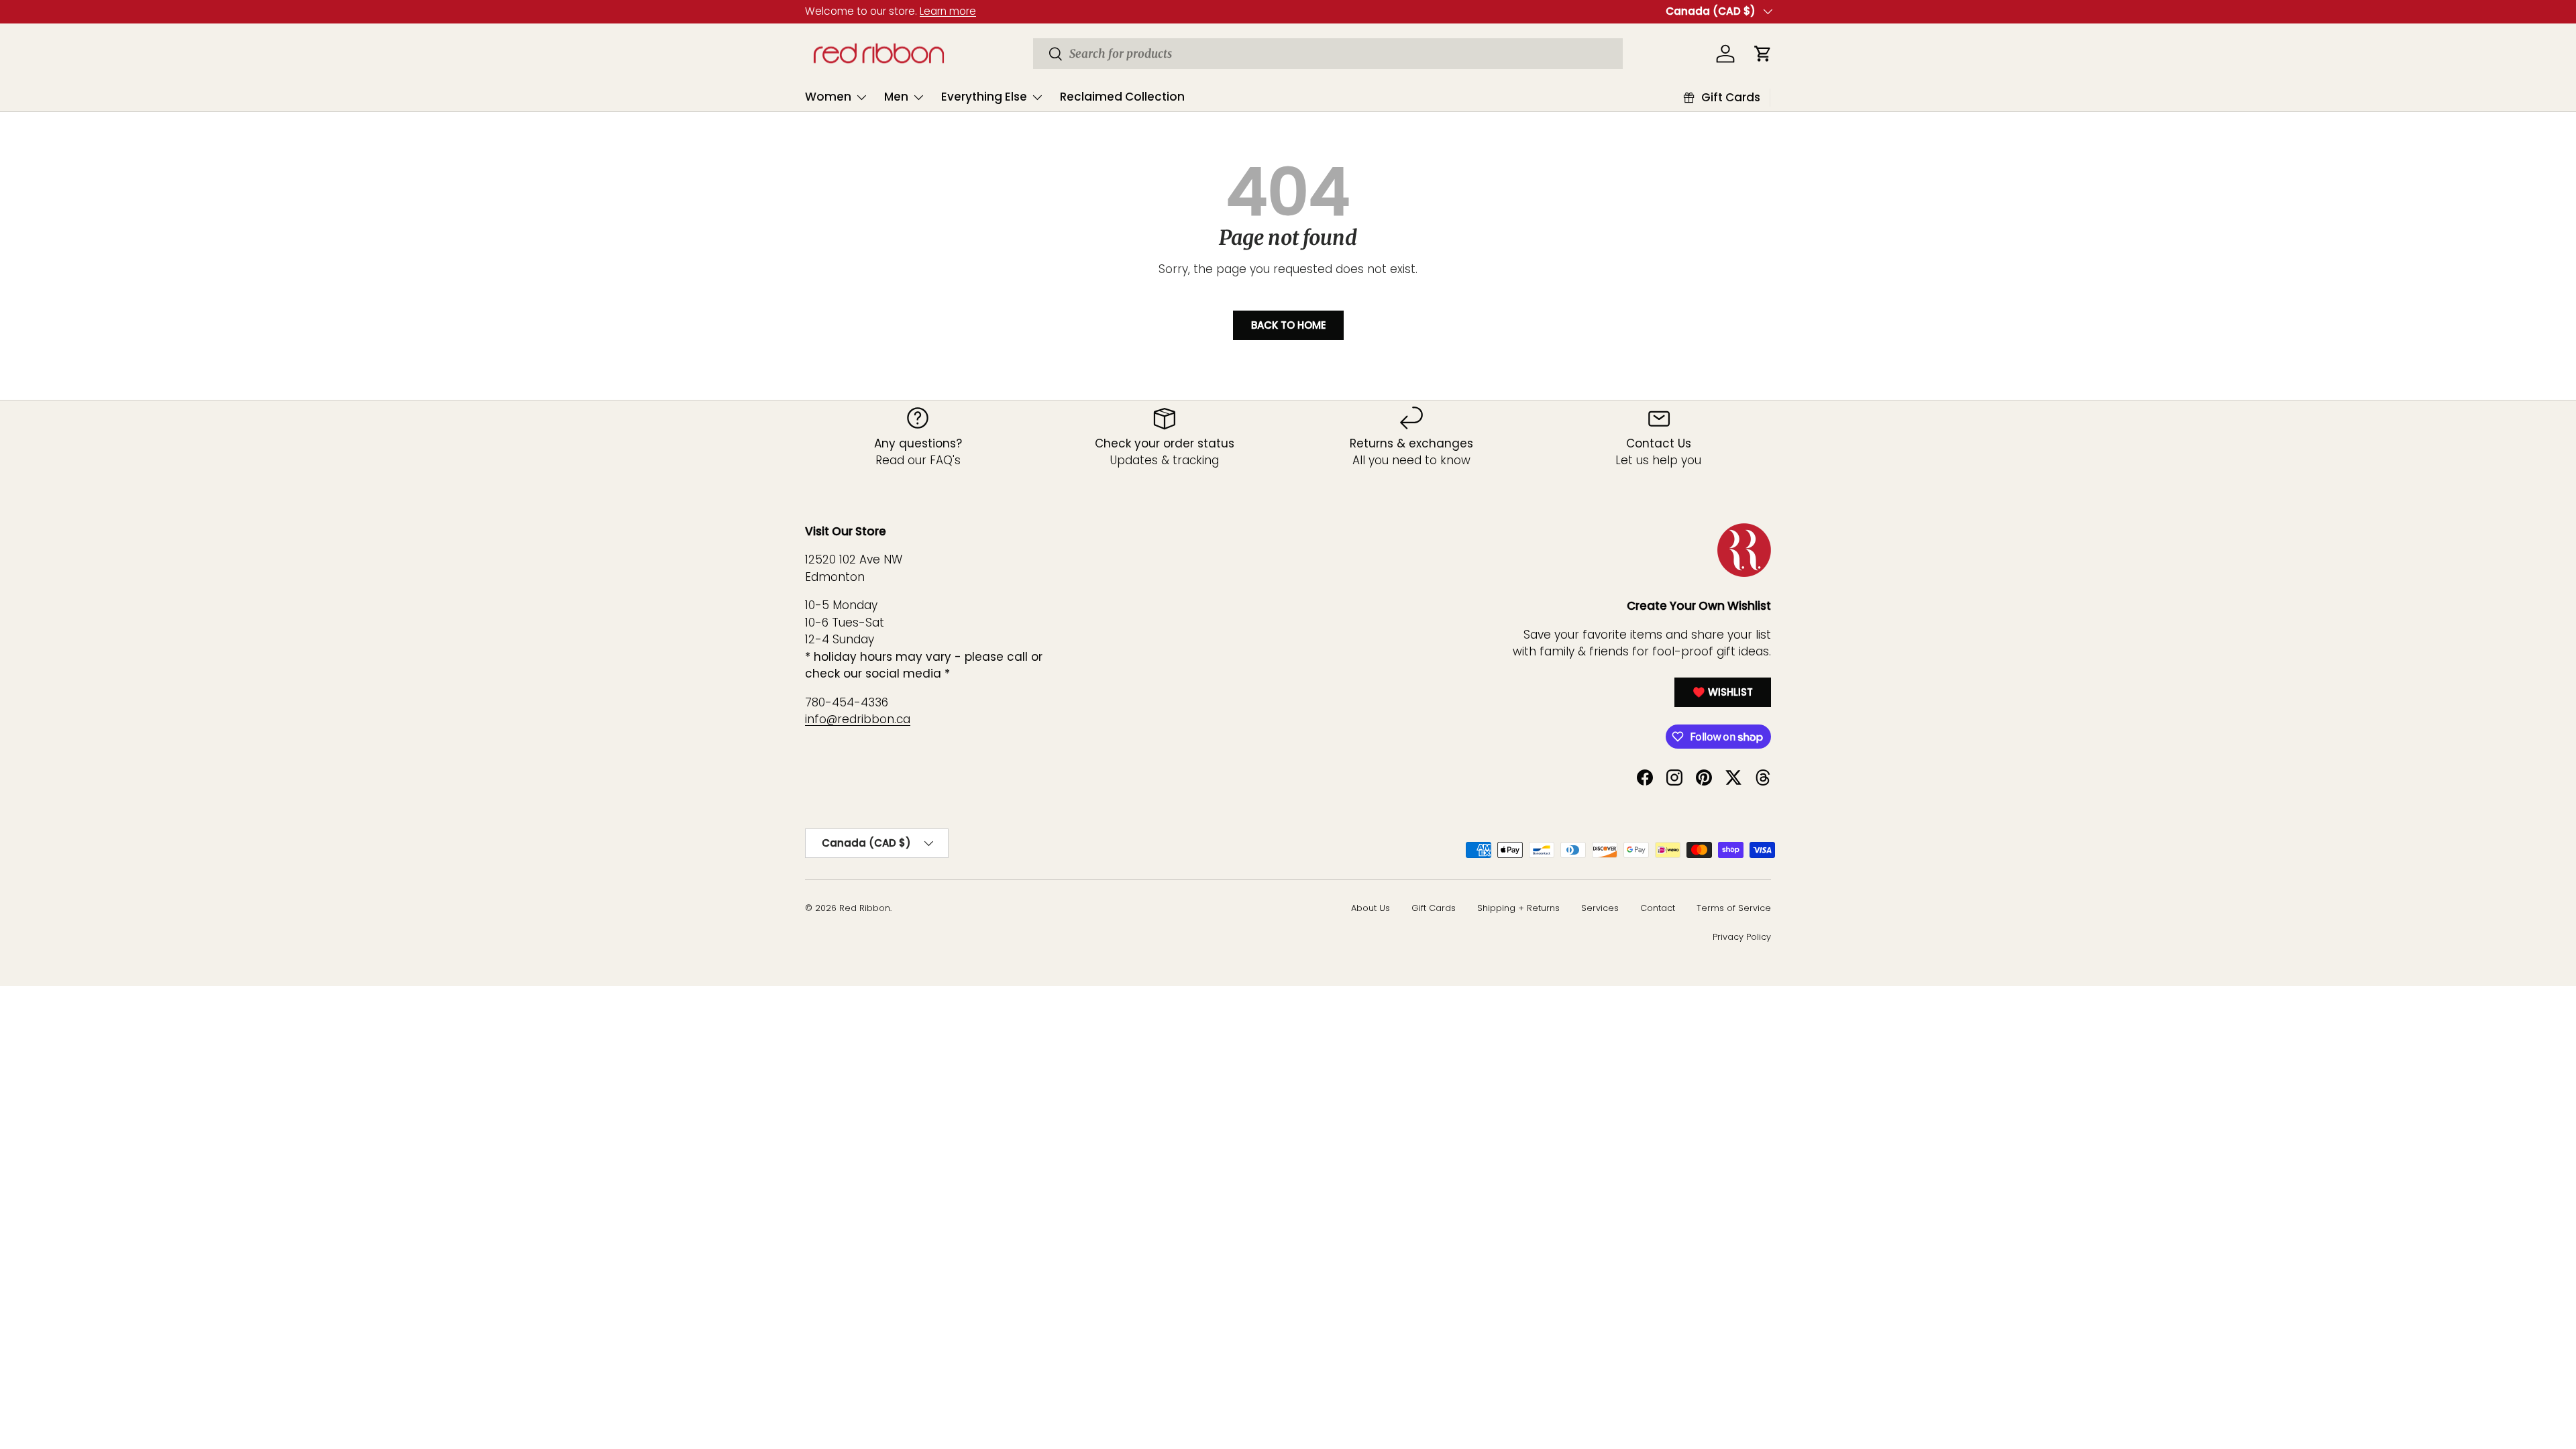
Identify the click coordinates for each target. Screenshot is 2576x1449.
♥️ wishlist (1723, 692)
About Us (1371, 908)
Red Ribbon (865, 908)
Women (828, 97)
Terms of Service (1734, 908)
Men (896, 97)
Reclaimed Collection (1122, 97)
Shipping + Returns (1518, 908)
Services (1600, 908)
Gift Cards (1434, 908)
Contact (1658, 908)
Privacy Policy (1742, 937)
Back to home (1288, 325)
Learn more (948, 11)
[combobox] (1328, 54)
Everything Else (984, 97)
